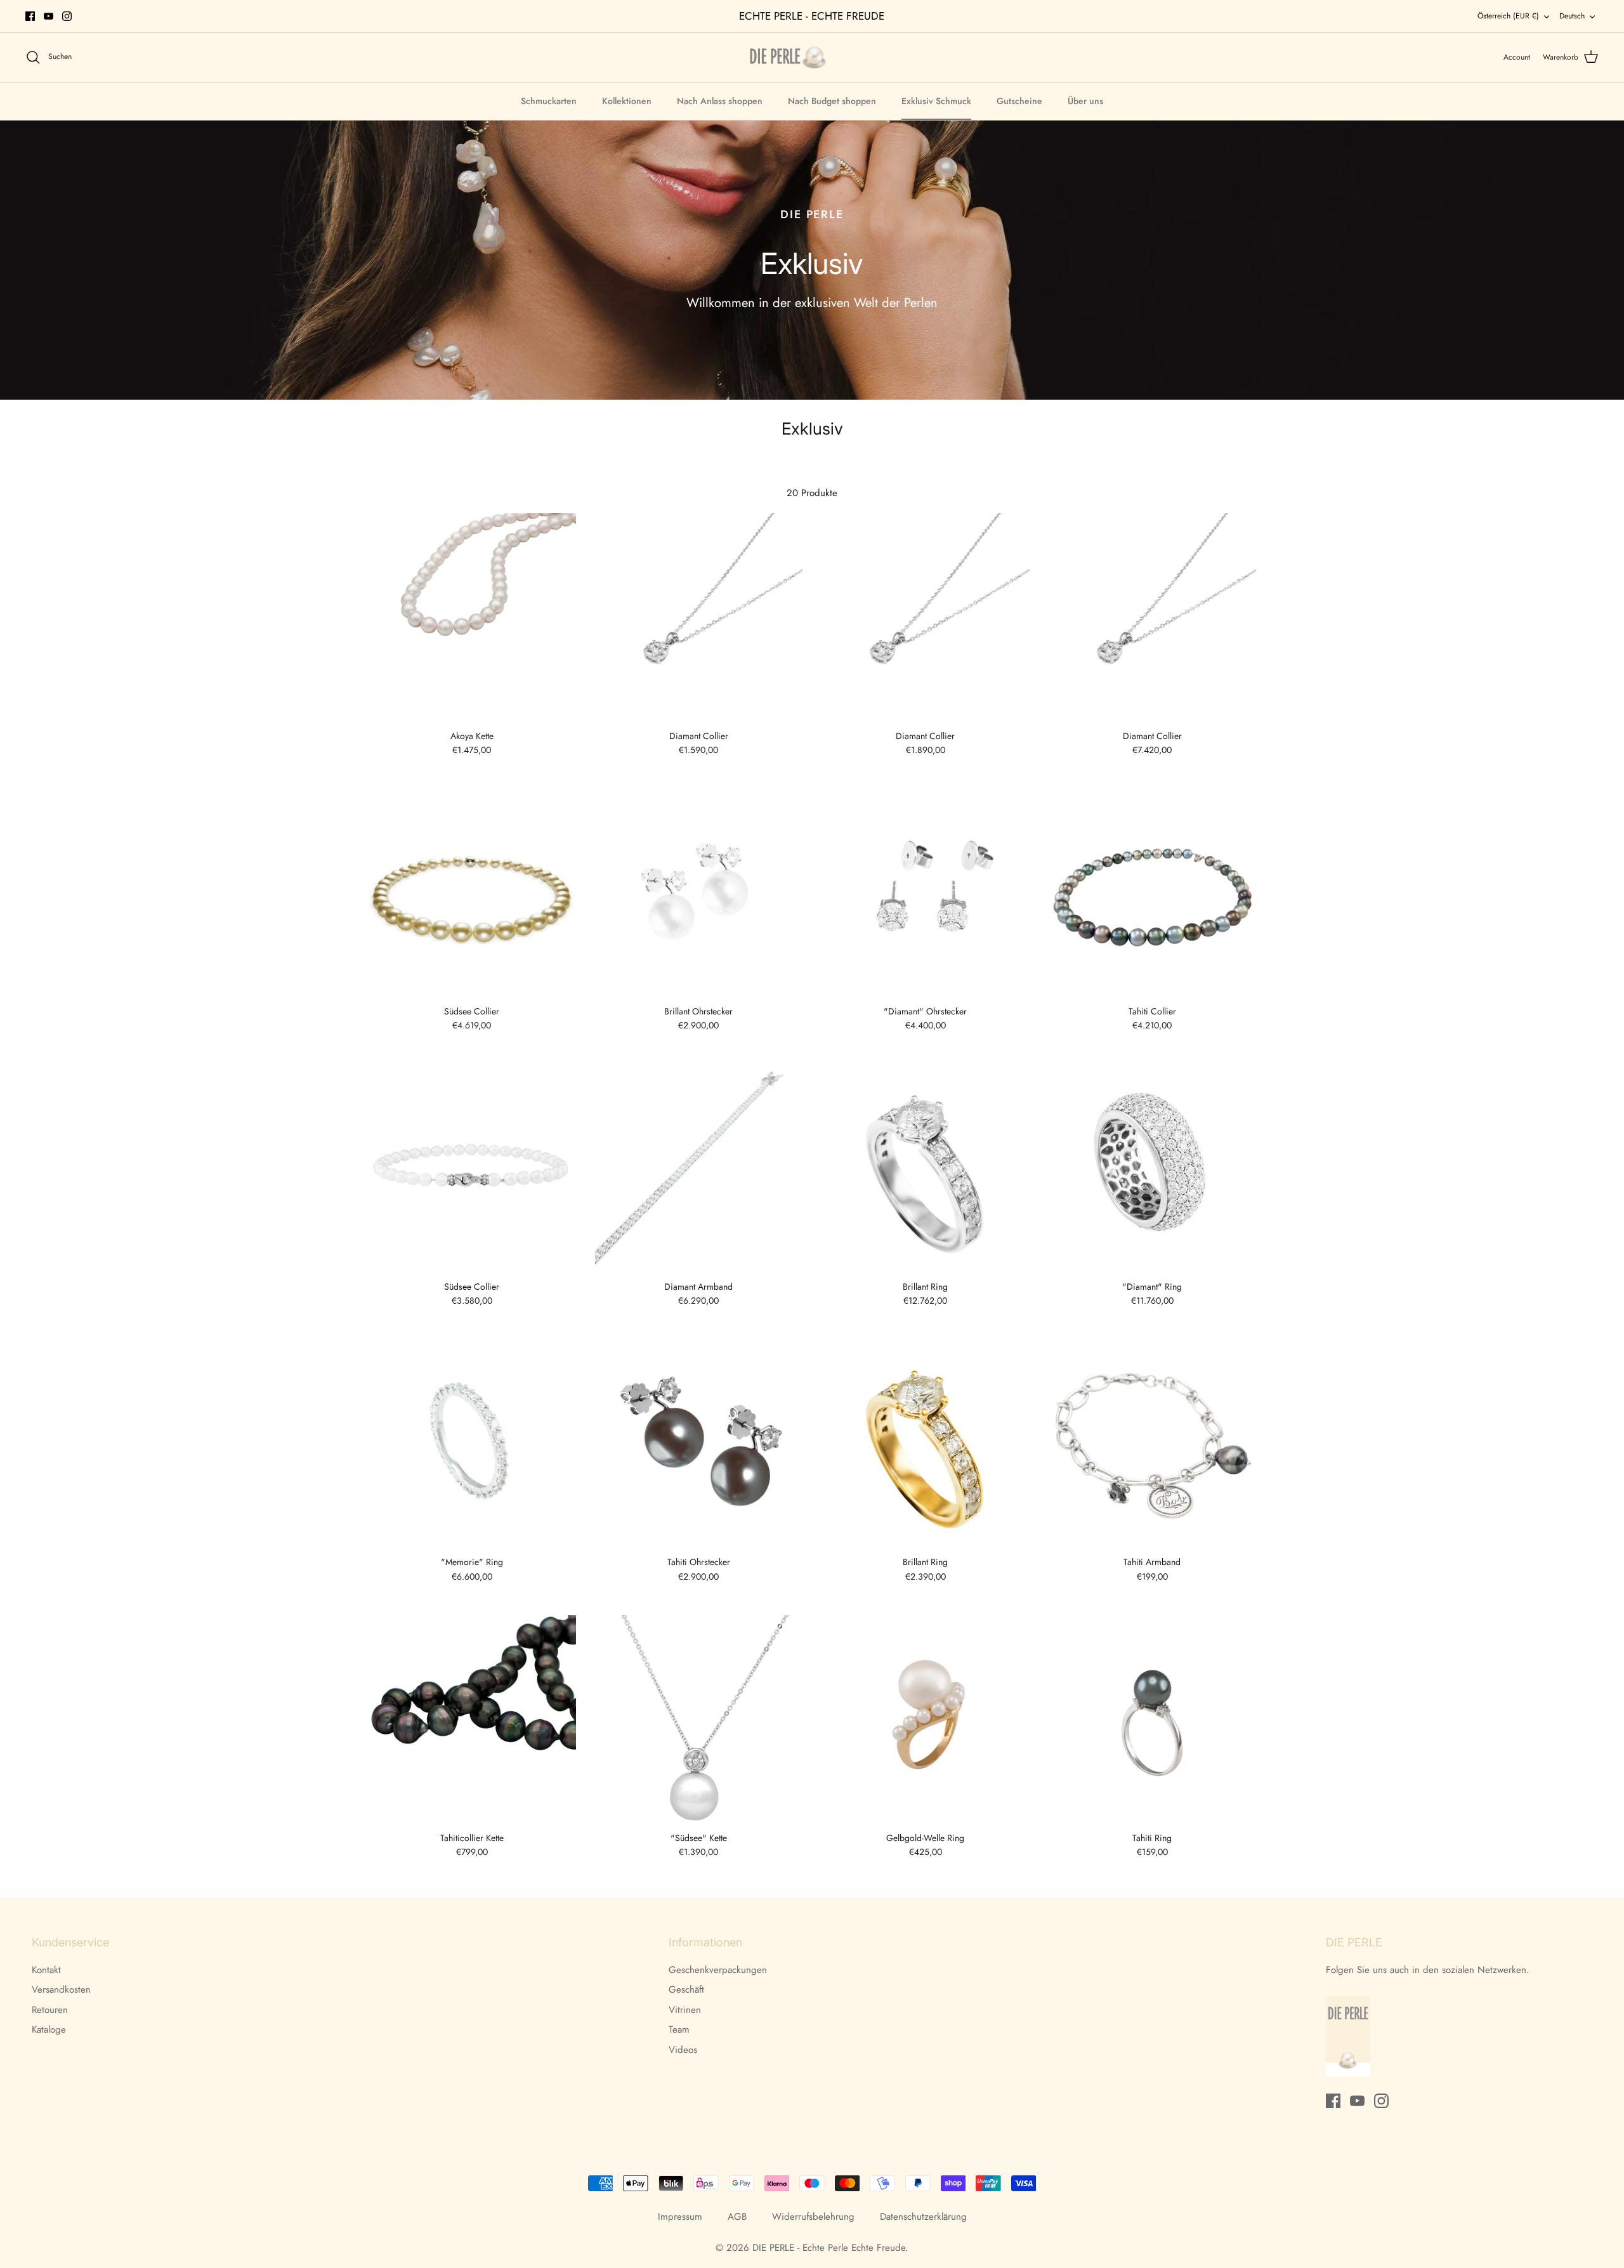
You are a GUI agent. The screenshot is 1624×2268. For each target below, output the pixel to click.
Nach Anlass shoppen (720, 101)
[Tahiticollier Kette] (472, 1720)
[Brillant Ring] (926, 1169)
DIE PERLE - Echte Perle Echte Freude (829, 2248)
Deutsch (1572, 16)
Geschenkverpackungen (718, 1970)
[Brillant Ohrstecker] (699, 893)
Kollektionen (627, 101)
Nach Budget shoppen (832, 101)
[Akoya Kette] (472, 618)
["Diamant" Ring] (1153, 1169)
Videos (683, 2050)
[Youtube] (49, 16)
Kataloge (49, 2029)
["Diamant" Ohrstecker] (926, 893)
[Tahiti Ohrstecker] (699, 1444)
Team (679, 2029)
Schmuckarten (549, 101)
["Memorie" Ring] (472, 1444)
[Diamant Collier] (699, 618)
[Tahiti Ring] (1153, 1720)
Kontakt (46, 1970)
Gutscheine (1019, 101)
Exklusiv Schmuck (936, 101)
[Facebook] (30, 16)
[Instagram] (67, 16)
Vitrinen (685, 2010)
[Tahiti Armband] (1153, 1444)
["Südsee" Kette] (699, 1720)
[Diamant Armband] (699, 1169)
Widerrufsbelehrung (813, 2217)
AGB (737, 2217)
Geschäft (686, 1989)
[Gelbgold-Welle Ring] (926, 1720)
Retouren (50, 2010)
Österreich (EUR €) (1508, 16)
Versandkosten (61, 1989)
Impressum (680, 2217)
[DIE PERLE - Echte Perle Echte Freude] (788, 57)
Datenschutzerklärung (923, 2217)
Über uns (1085, 101)
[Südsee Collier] (472, 893)
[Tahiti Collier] (1153, 893)
